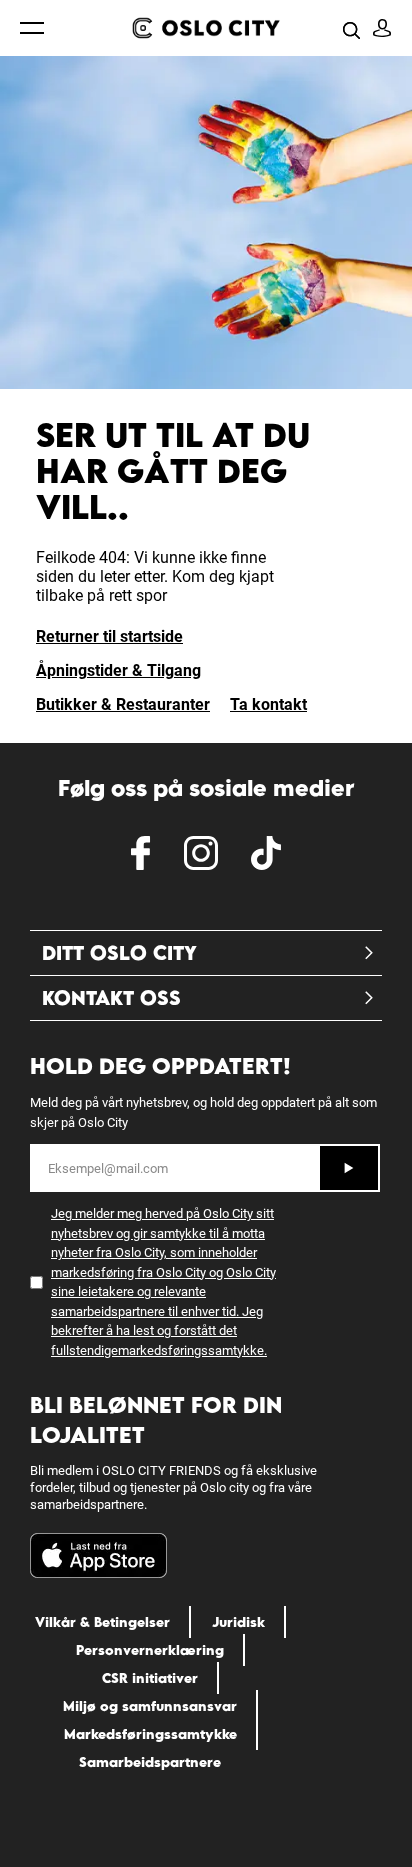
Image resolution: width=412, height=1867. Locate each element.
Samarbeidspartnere (150, 1762)
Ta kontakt (268, 704)
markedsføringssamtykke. (192, 1350)
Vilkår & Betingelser (102, 1622)
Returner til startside (109, 636)
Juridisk (238, 1622)
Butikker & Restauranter (123, 704)
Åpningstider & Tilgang (118, 670)
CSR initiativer (150, 1678)
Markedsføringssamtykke (150, 1734)
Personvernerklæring (150, 1650)
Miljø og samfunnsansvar (150, 1706)
